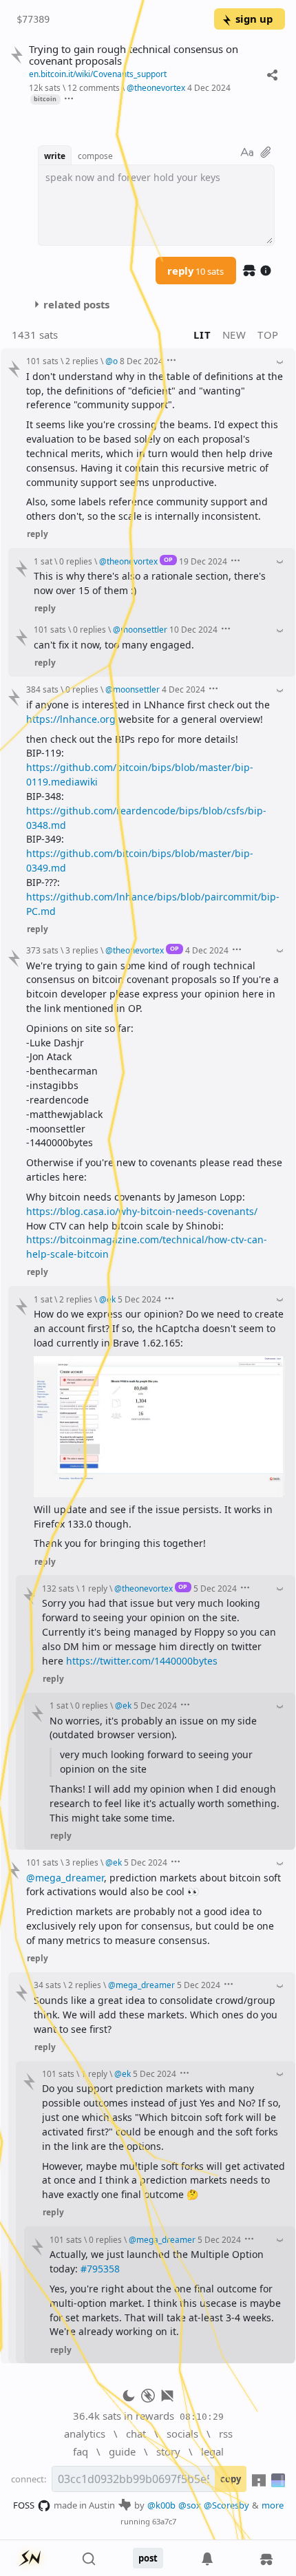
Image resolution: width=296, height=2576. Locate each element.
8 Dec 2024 (141, 361)
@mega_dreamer (65, 1878)
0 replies (76, 561)
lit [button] (202, 335)
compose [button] (95, 156)
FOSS (24, 2505)
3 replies (82, 950)
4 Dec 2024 (209, 87)
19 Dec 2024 (203, 561)
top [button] (268, 335)
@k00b (161, 2505)
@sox (190, 2505)
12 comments (94, 87)
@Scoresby (226, 2505)
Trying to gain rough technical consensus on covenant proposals (134, 55)
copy (231, 2479)
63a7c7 (164, 2521)
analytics (85, 2434)
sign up (254, 19)
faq (81, 2451)
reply (195, 271)
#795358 (100, 2269)
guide (122, 2451)
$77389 (33, 19)
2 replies (82, 361)
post (148, 2558)
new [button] (234, 335)
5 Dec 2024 (139, 1299)
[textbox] (156, 205)
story (168, 2451)
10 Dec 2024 (193, 629)
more (273, 2505)
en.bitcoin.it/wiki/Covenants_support (98, 74)
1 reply (94, 1588)
